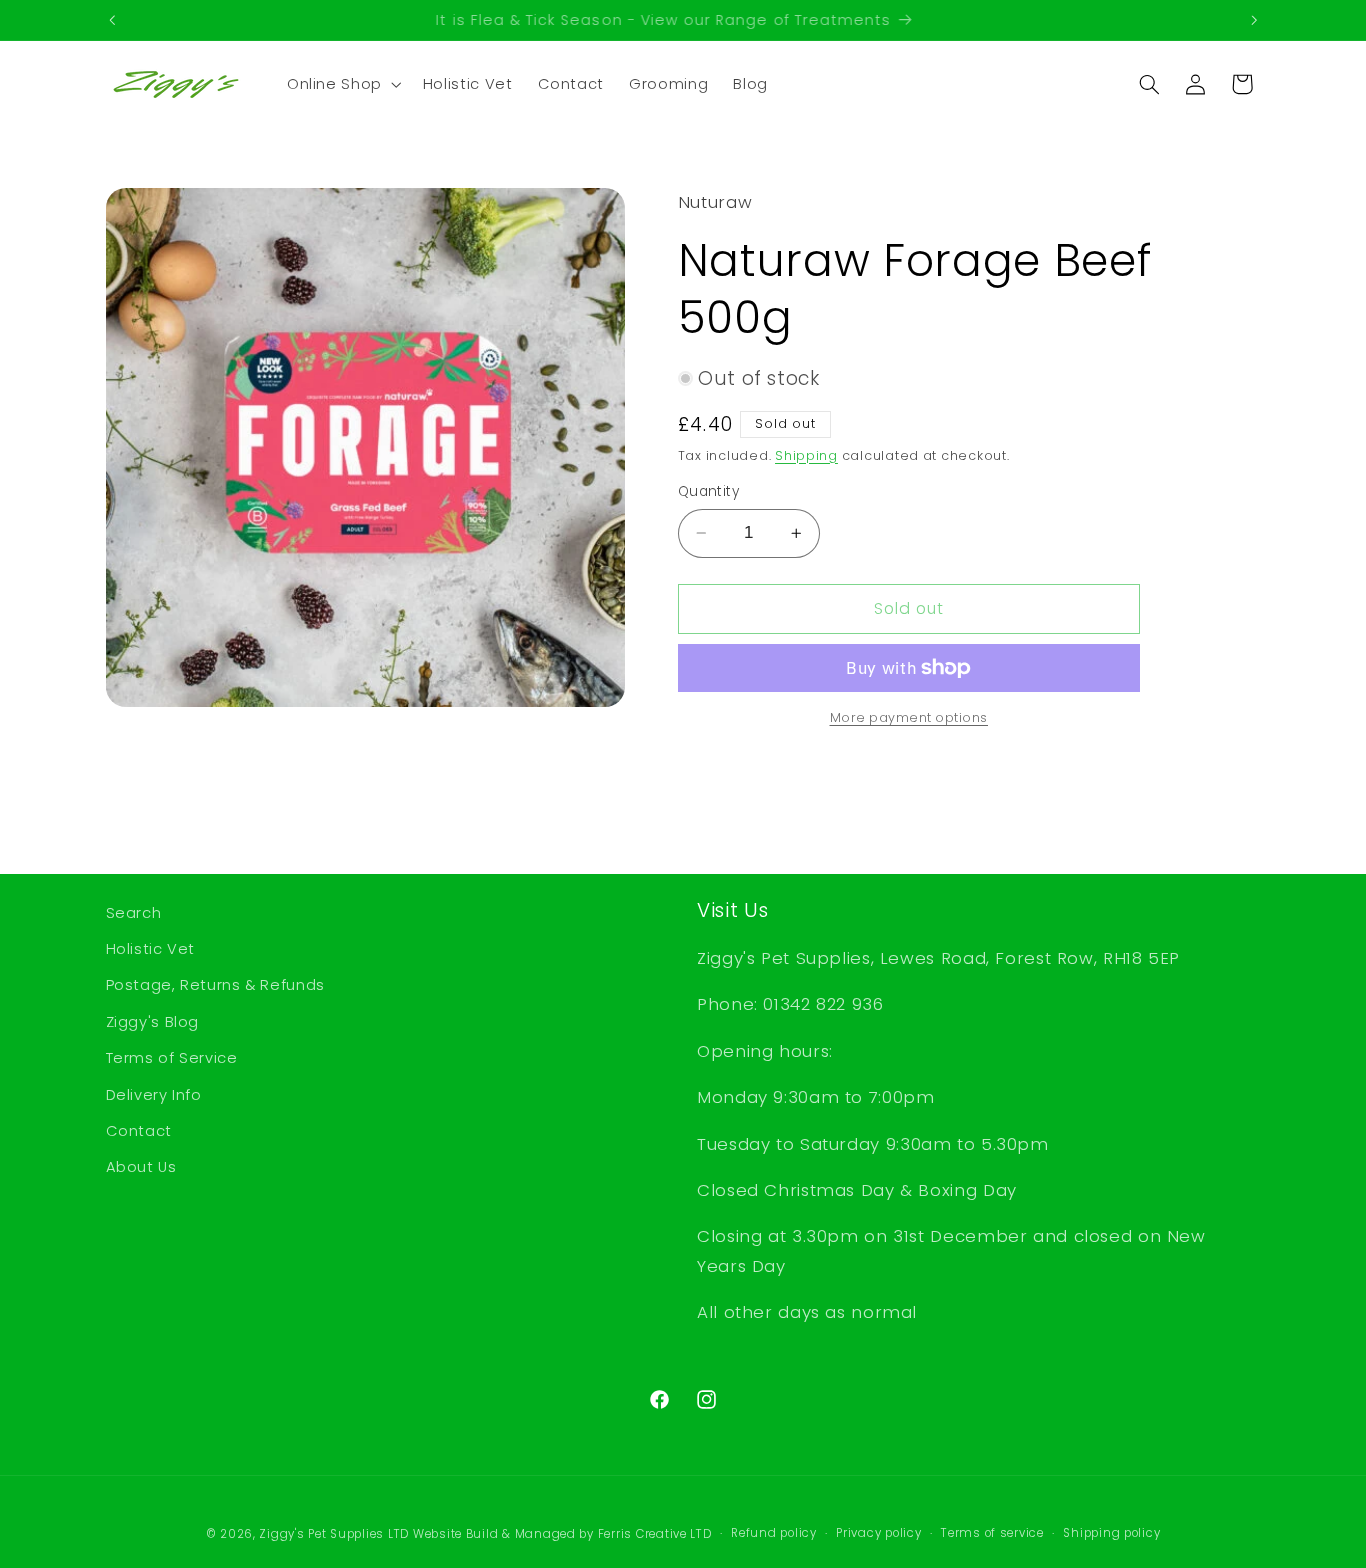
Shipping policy (1111, 1533)
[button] (342, 84)
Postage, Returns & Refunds (215, 985)
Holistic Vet (151, 949)
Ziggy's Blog (153, 1022)
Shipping (806, 454)
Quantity (708, 491)
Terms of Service (172, 1058)
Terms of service (992, 1533)
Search (134, 913)
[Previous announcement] (112, 20)
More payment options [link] (909, 717)
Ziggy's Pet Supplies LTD (334, 1533)
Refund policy (774, 1533)
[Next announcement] (1254, 20)
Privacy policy (878, 1533)
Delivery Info (154, 1095)
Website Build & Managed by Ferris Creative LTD (562, 1533)
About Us (141, 1167)
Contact (139, 1131)
